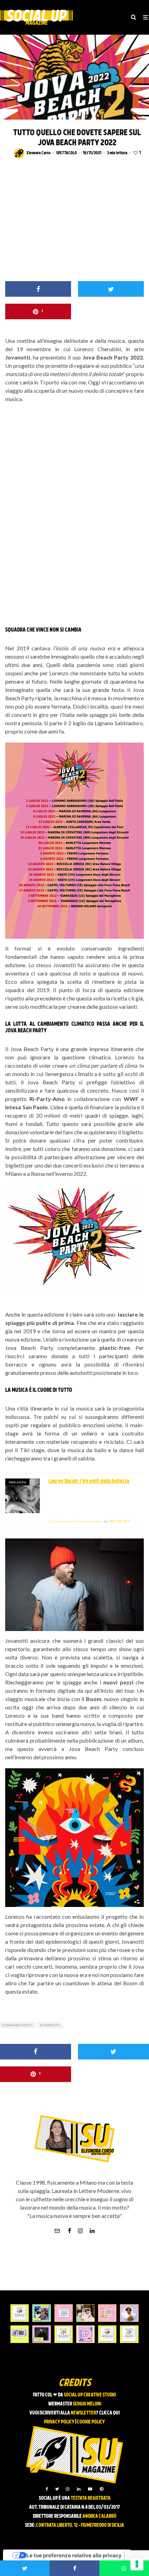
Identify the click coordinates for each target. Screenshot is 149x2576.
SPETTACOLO (67, 153)
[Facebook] (47, 2489)
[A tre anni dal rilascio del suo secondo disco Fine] (129, 2313)
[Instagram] (68, 2489)
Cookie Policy (91, 2422)
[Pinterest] (102, 2489)
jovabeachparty (19, 2025)
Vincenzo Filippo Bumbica (76, 1522)
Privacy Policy (59, 2422)
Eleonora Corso (38, 153)
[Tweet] (111, 289)
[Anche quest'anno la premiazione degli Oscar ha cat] (85, 2334)
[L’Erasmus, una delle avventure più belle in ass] (107, 2313)
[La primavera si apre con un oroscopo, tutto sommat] (64, 2334)
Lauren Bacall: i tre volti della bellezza (89, 1482)
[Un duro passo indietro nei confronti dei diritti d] (41, 2313)
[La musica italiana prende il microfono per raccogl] (64, 2313)
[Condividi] (38, 289)
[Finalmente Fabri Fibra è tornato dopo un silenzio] (41, 2334)
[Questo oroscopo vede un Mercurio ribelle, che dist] (20, 2313)
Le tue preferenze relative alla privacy (74, 2555)
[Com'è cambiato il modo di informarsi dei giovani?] (20, 2334)
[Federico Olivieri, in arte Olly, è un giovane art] (85, 2313)
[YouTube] (90, 2489)
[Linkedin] (79, 2489)
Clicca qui (109, 2413)
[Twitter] (57, 2489)
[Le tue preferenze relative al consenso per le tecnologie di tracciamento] (137, 2564)
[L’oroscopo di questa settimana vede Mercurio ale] (129, 2334)
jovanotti (51, 2025)
